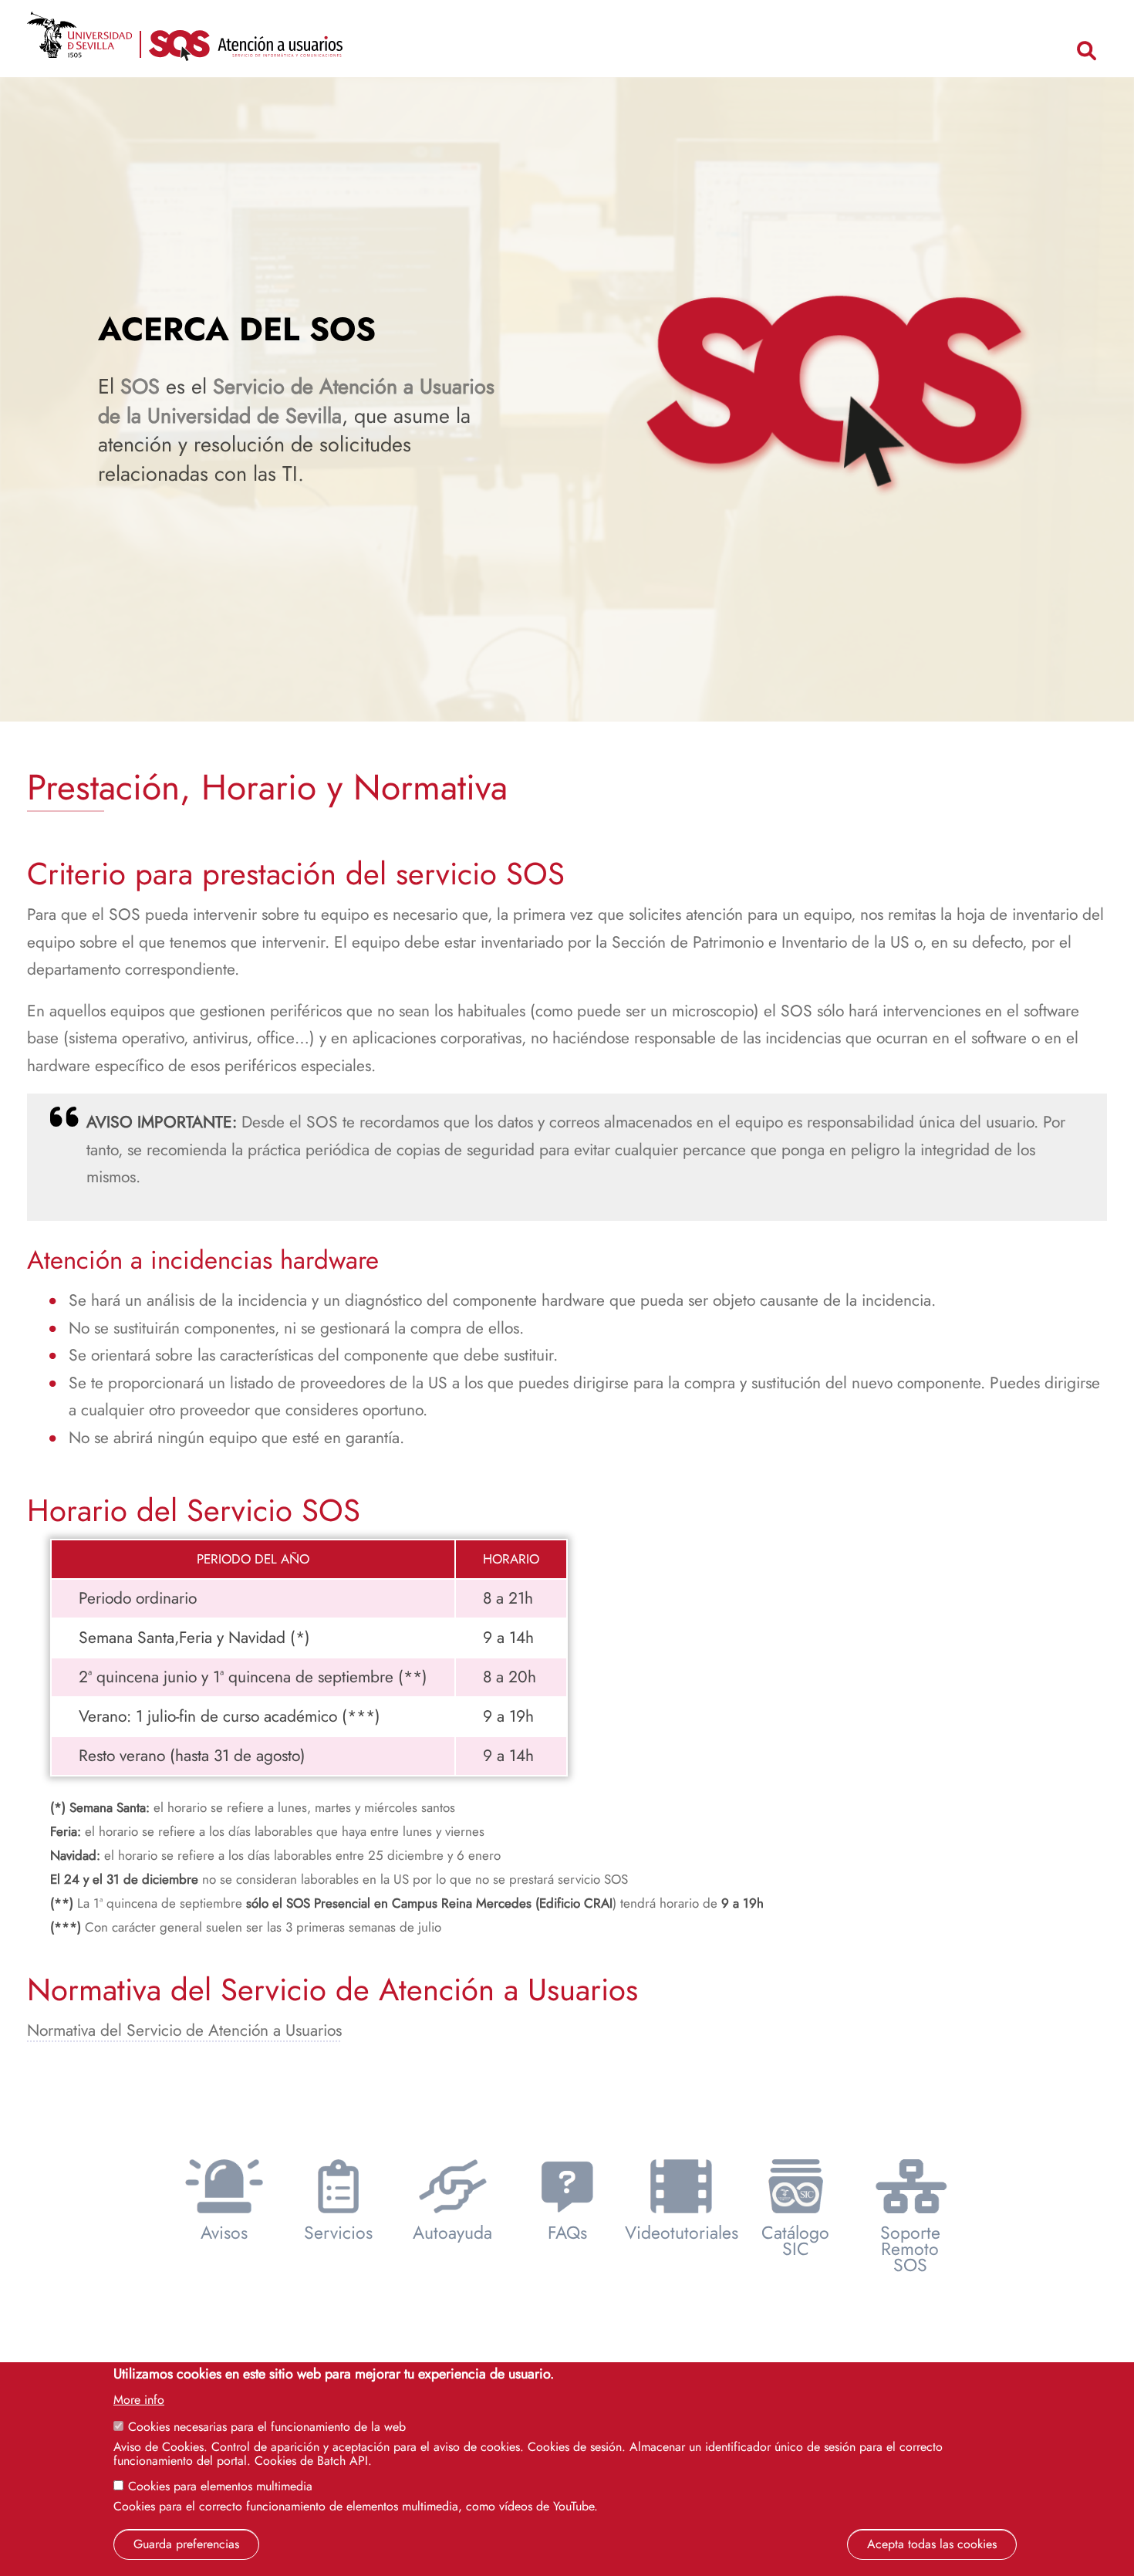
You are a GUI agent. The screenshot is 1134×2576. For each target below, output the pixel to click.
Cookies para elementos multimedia (220, 2486)
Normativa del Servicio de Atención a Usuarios (184, 2030)
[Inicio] (246, 50)
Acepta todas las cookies (932, 2544)
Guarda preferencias (186, 2544)
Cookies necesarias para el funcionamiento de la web (267, 2427)
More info (139, 2400)
